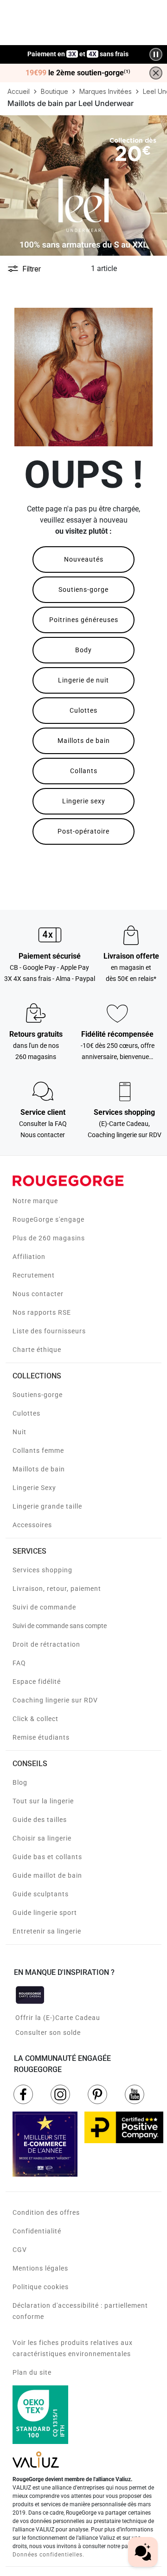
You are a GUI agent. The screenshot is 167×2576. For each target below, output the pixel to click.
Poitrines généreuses (84, 620)
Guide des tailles (40, 1820)
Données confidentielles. (48, 2555)
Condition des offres (46, 2212)
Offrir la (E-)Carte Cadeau (58, 2018)
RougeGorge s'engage (48, 1219)
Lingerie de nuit (83, 680)
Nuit (19, 1432)
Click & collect (35, 1719)
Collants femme (38, 1450)
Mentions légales (40, 2268)
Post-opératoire (83, 831)
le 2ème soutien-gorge (78, 73)
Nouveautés (84, 559)
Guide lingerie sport (45, 1913)
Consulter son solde (48, 2033)
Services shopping (42, 1570)
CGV (20, 2250)
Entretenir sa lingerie (47, 1931)
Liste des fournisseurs (49, 1331)
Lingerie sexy (84, 801)
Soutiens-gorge (83, 589)
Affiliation (29, 1257)
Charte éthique (37, 1350)
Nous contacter (38, 1294)
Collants (84, 771)
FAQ (19, 1663)
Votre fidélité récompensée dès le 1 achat (78, 50)
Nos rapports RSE (42, 1312)
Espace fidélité (37, 1682)
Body (83, 650)
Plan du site (32, 2372)
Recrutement (34, 1275)
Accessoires (32, 1525)
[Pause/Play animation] (156, 54)
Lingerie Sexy (34, 1488)
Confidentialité (37, 2231)
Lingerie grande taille (47, 1506)
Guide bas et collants (47, 1857)
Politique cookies (41, 2287)
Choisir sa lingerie (42, 1838)
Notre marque (35, 1201)
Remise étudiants (41, 1737)
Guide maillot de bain (47, 1875)
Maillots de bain (84, 741)
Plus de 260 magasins (49, 1238)
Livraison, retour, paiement (57, 1589)
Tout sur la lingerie (43, 1801)
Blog (20, 1782)
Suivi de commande (44, 1607)
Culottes (83, 710)
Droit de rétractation (46, 1644)
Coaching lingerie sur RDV (55, 1700)
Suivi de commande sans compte (60, 1626)
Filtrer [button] (32, 269)
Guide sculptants (41, 1894)
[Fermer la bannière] (156, 73)
